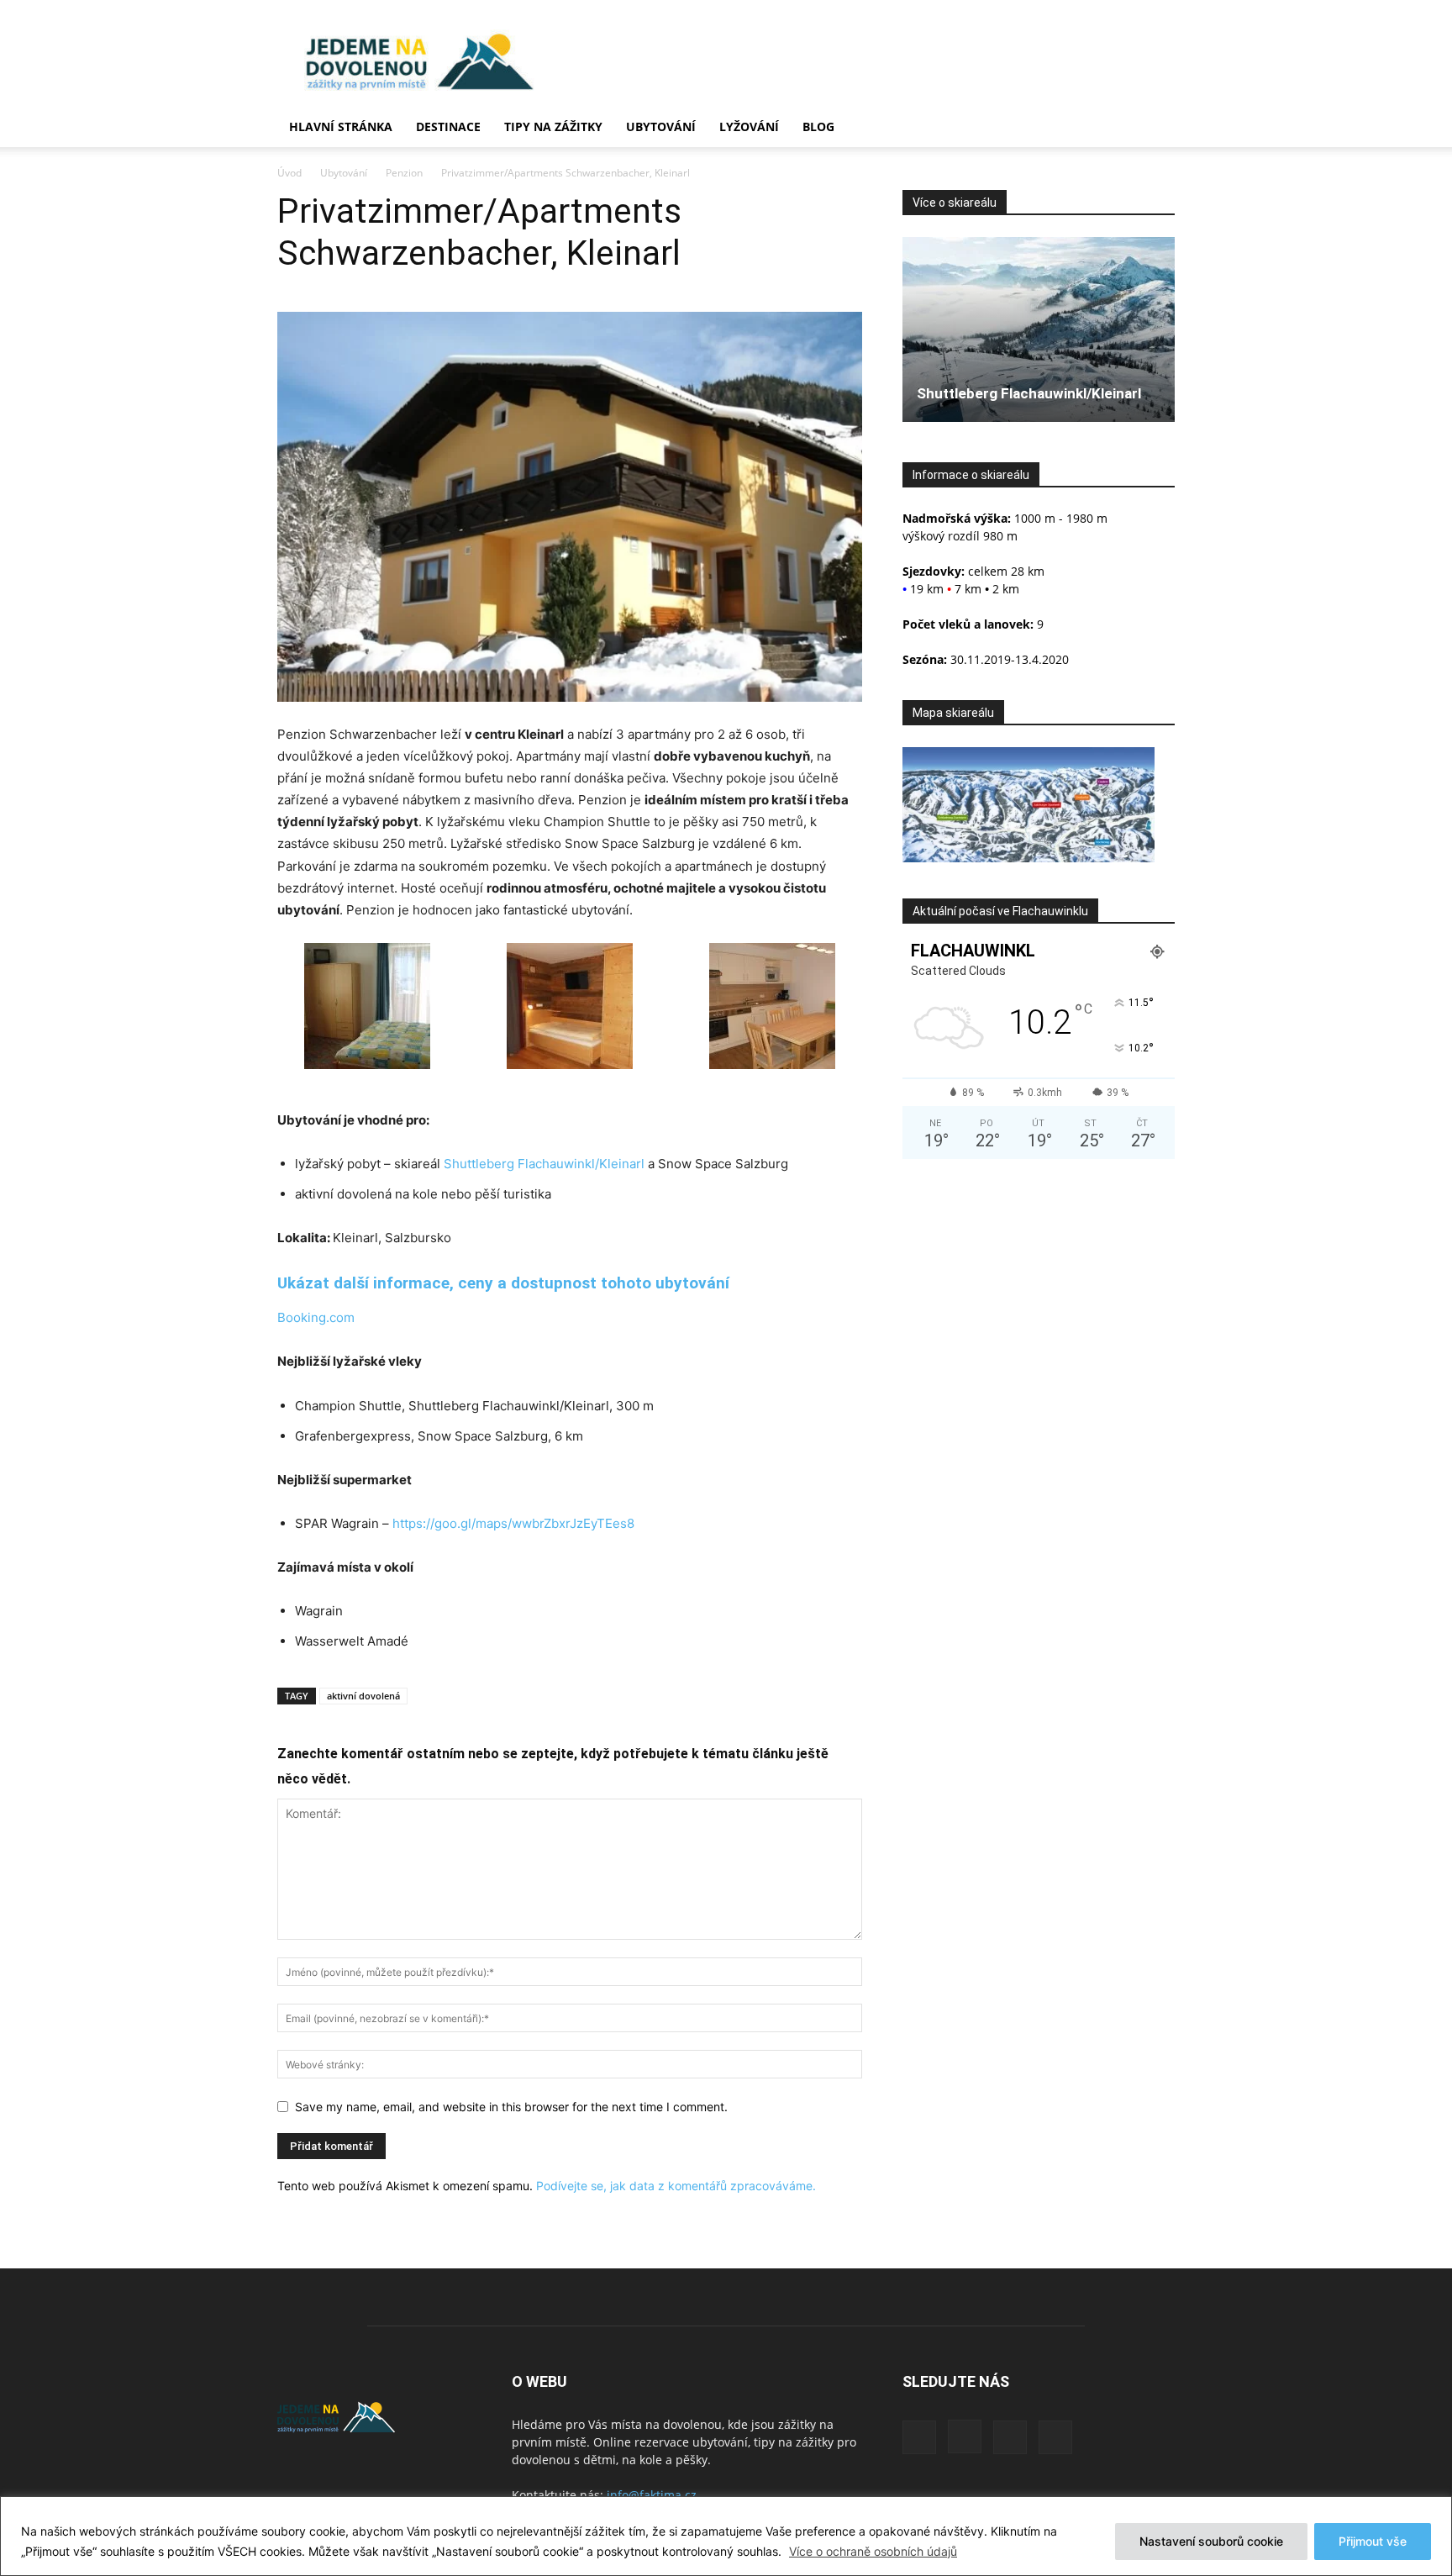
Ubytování (661, 126)
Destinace (448, 126)
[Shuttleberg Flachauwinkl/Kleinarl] (1039, 329)
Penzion (404, 173)
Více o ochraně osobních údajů (873, 2551)
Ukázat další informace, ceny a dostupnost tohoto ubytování (503, 1283)
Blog (818, 126)
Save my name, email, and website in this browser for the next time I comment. (511, 2107)
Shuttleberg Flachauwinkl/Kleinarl (544, 1164)
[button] (1155, 128)
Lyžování (749, 126)
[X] (1010, 2437)
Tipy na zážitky (553, 126)
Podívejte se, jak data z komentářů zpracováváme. (676, 2186)
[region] (726, 2536)
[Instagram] (965, 2436)
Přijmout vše (1373, 2541)
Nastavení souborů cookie (1211, 2541)
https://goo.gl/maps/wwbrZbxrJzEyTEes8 (513, 1523)
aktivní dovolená (363, 1696)
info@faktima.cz (652, 2495)
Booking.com (316, 1317)
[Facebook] (919, 2437)
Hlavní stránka (341, 126)
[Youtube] (1055, 2437)
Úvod (289, 173)
